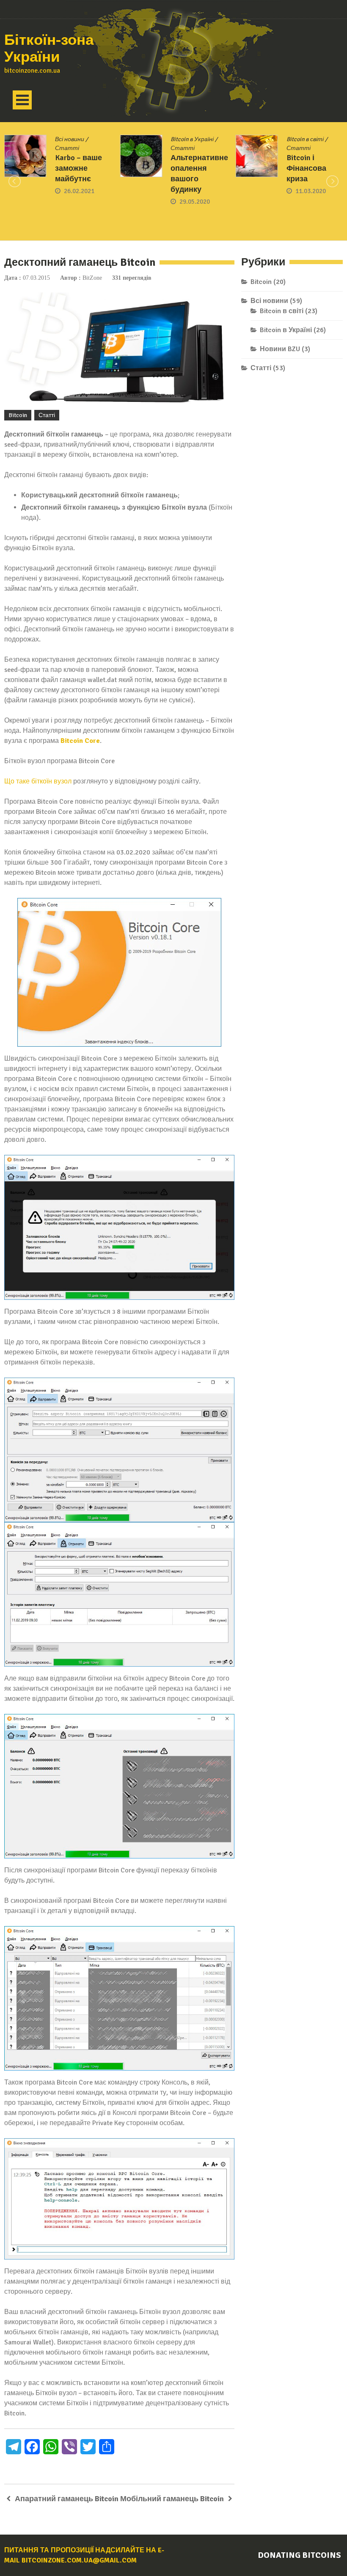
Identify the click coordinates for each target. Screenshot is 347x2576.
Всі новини (269, 301)
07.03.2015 (36, 278)
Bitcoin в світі (189, 139)
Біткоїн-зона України (49, 49)
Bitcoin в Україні (77, 139)
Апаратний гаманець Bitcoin (67, 2499)
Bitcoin (18, 415)
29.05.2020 (79, 202)
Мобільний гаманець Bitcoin (172, 2499)
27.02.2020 (311, 203)
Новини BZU (280, 349)
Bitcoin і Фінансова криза (190, 168)
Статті (67, 148)
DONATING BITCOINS (299, 2555)
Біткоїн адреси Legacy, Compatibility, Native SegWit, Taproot (314, 170)
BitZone (92, 278)
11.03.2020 (195, 191)
